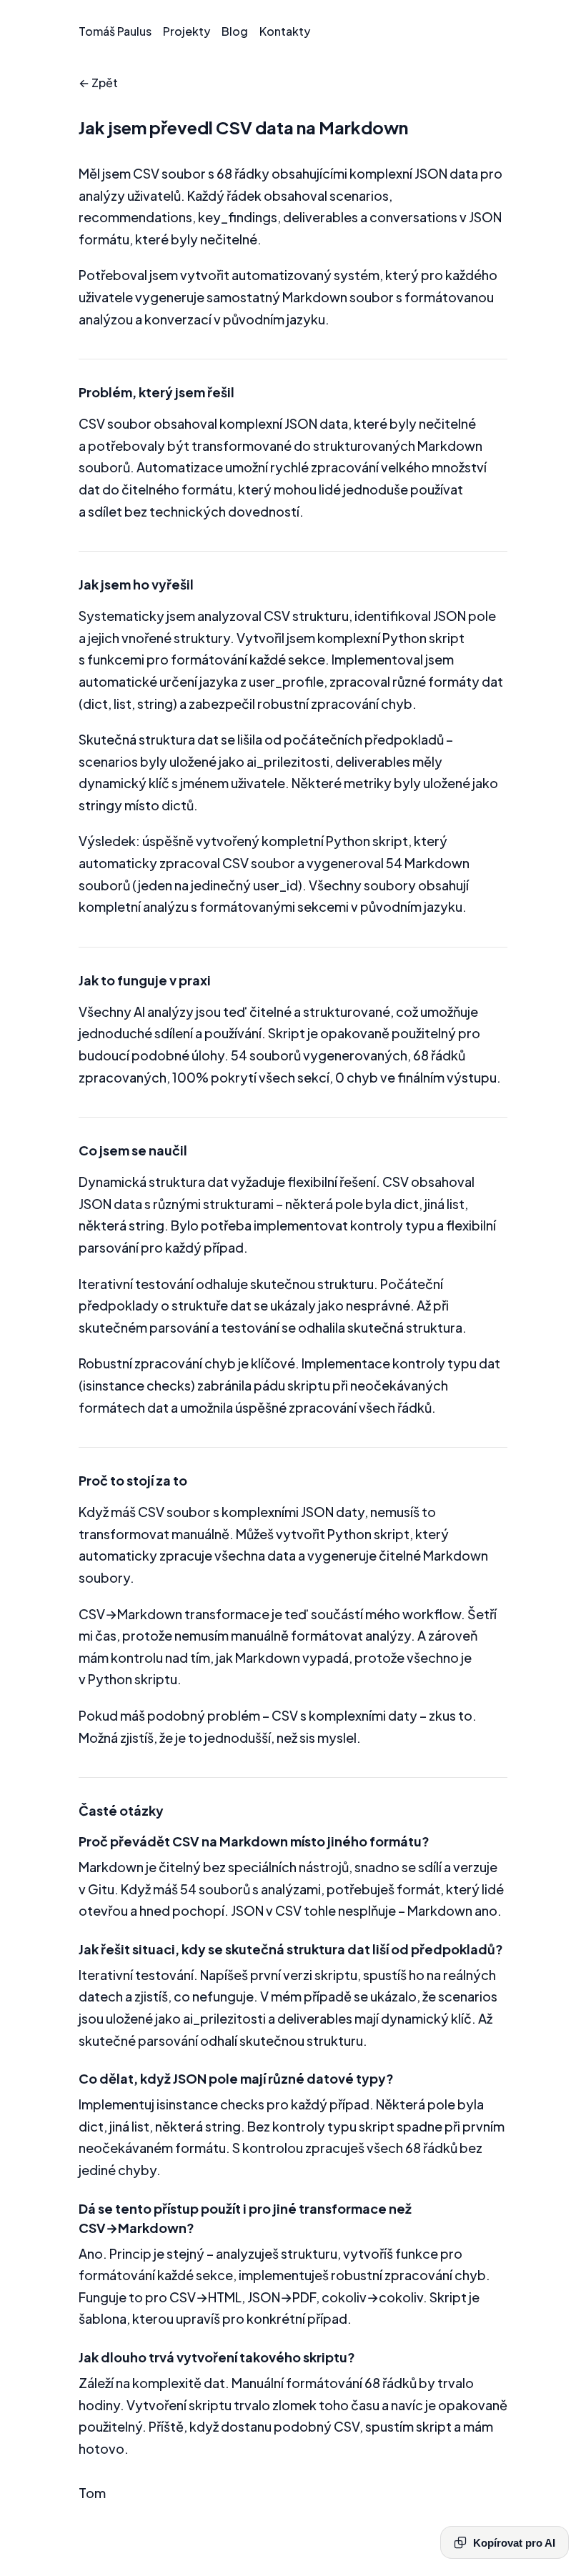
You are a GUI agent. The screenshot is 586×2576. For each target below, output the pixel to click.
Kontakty (285, 31)
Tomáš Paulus (115, 31)
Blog (235, 31)
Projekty (187, 31)
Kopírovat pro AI (514, 2543)
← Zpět (98, 83)
